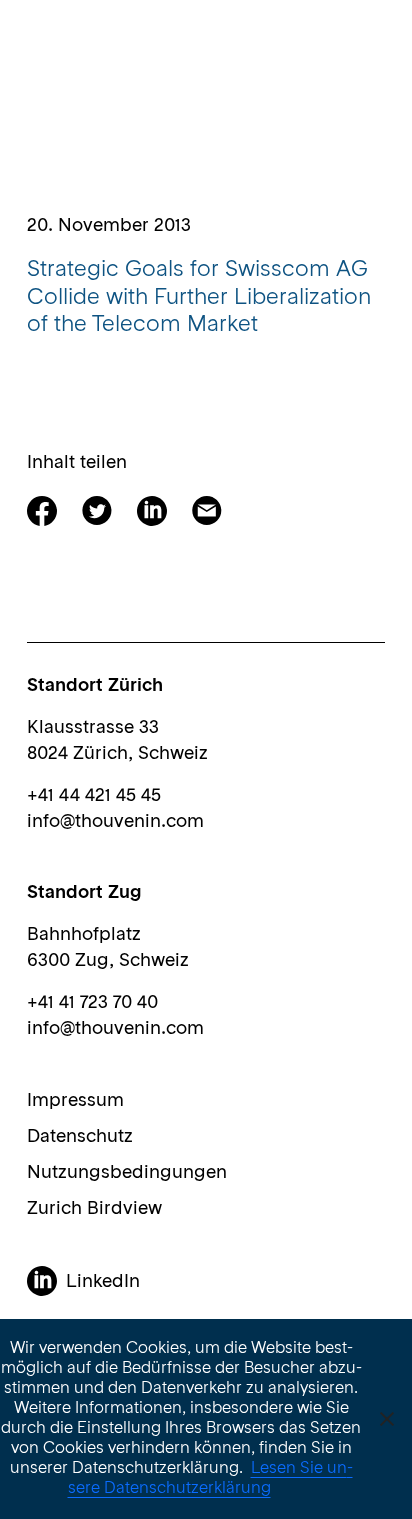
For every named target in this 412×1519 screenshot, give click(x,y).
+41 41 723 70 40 (92, 1003)
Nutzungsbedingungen (127, 1173)
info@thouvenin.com (115, 822)
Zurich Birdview (94, 1209)
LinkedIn (103, 1282)
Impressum (75, 1101)
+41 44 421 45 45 (94, 796)
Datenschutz (80, 1137)
